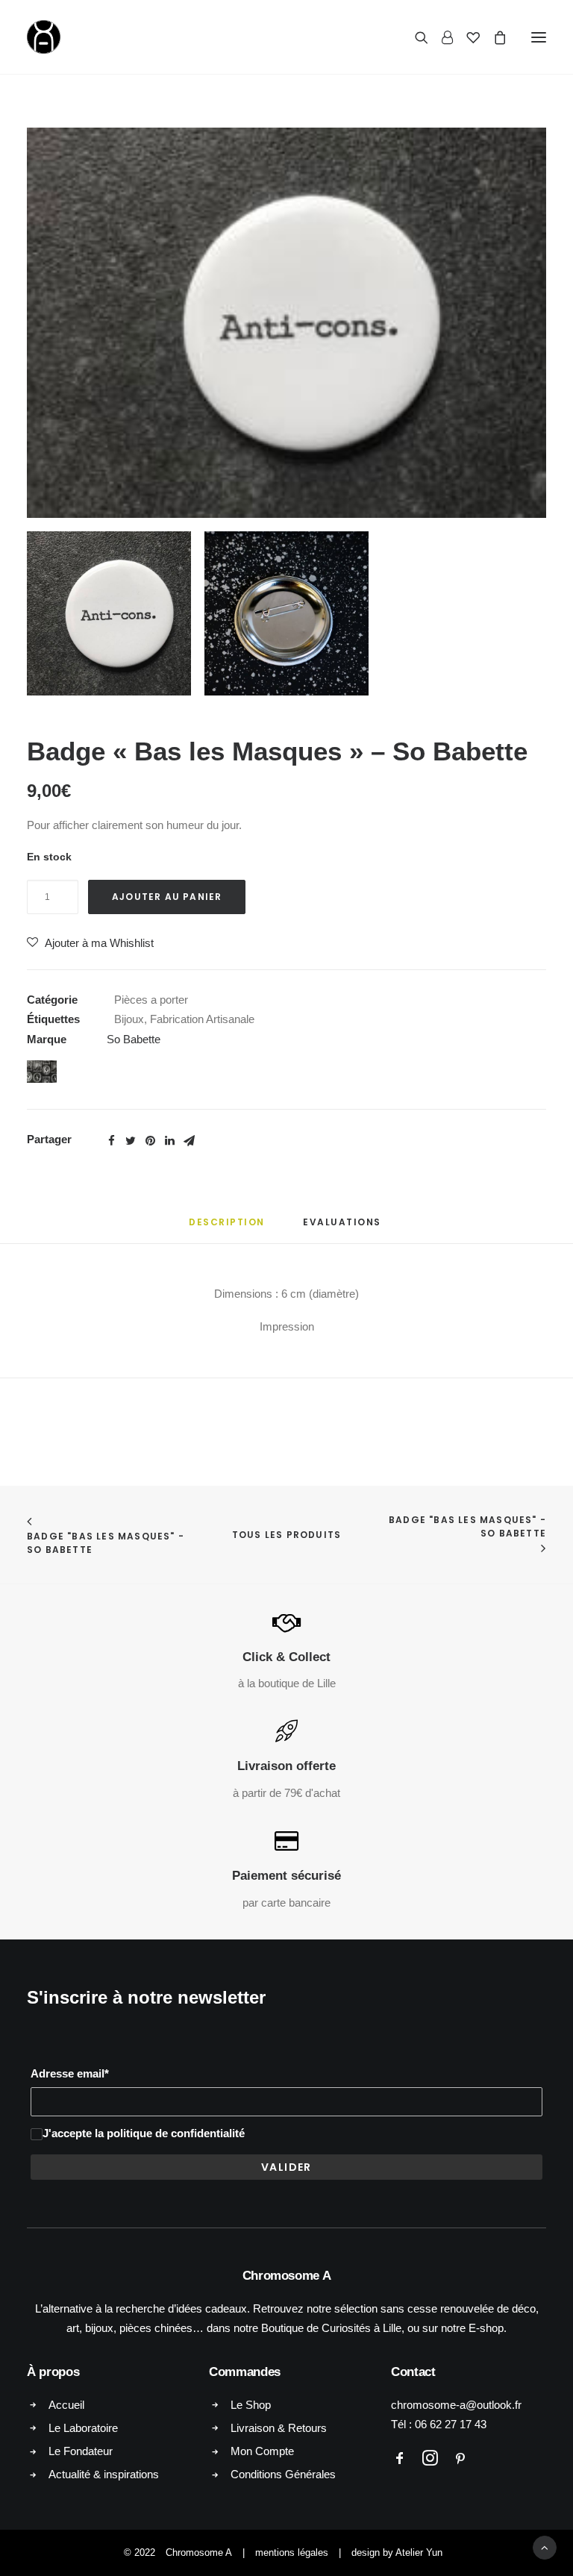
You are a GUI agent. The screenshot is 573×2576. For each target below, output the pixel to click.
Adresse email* (70, 2073)
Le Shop (251, 2405)
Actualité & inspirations (104, 2474)
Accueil (66, 2405)
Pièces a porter (151, 1000)
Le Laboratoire (83, 2428)
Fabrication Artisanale (202, 1019)
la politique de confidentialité (170, 2133)
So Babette (134, 1039)
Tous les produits (286, 1535)
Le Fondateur (81, 2451)
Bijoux (129, 1019)
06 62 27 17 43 (451, 2424)
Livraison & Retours (279, 2428)
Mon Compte (262, 2451)
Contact (413, 2372)
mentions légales (292, 2552)
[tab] (227, 1228)
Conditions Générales (283, 2474)
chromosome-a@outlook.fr (456, 2405)
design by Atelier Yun (397, 2552)
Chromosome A (199, 2552)
